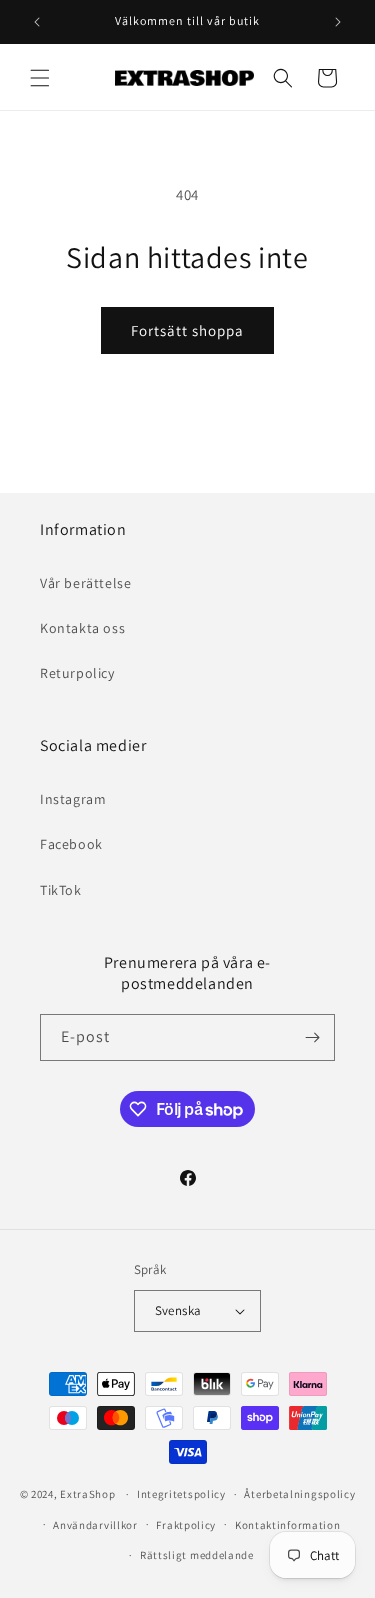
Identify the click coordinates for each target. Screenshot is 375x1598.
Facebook (71, 844)
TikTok (61, 890)
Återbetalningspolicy (299, 1494)
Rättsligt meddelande (197, 1555)
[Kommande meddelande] (338, 22)
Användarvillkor (95, 1525)
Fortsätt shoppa (187, 330)
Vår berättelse (85, 583)
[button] (40, 78)
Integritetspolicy (181, 1494)
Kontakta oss (82, 628)
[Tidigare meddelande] (37, 22)
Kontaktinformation (288, 1525)
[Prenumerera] (312, 1037)
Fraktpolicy (186, 1525)
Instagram (73, 799)
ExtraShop (87, 1494)
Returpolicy (77, 673)
